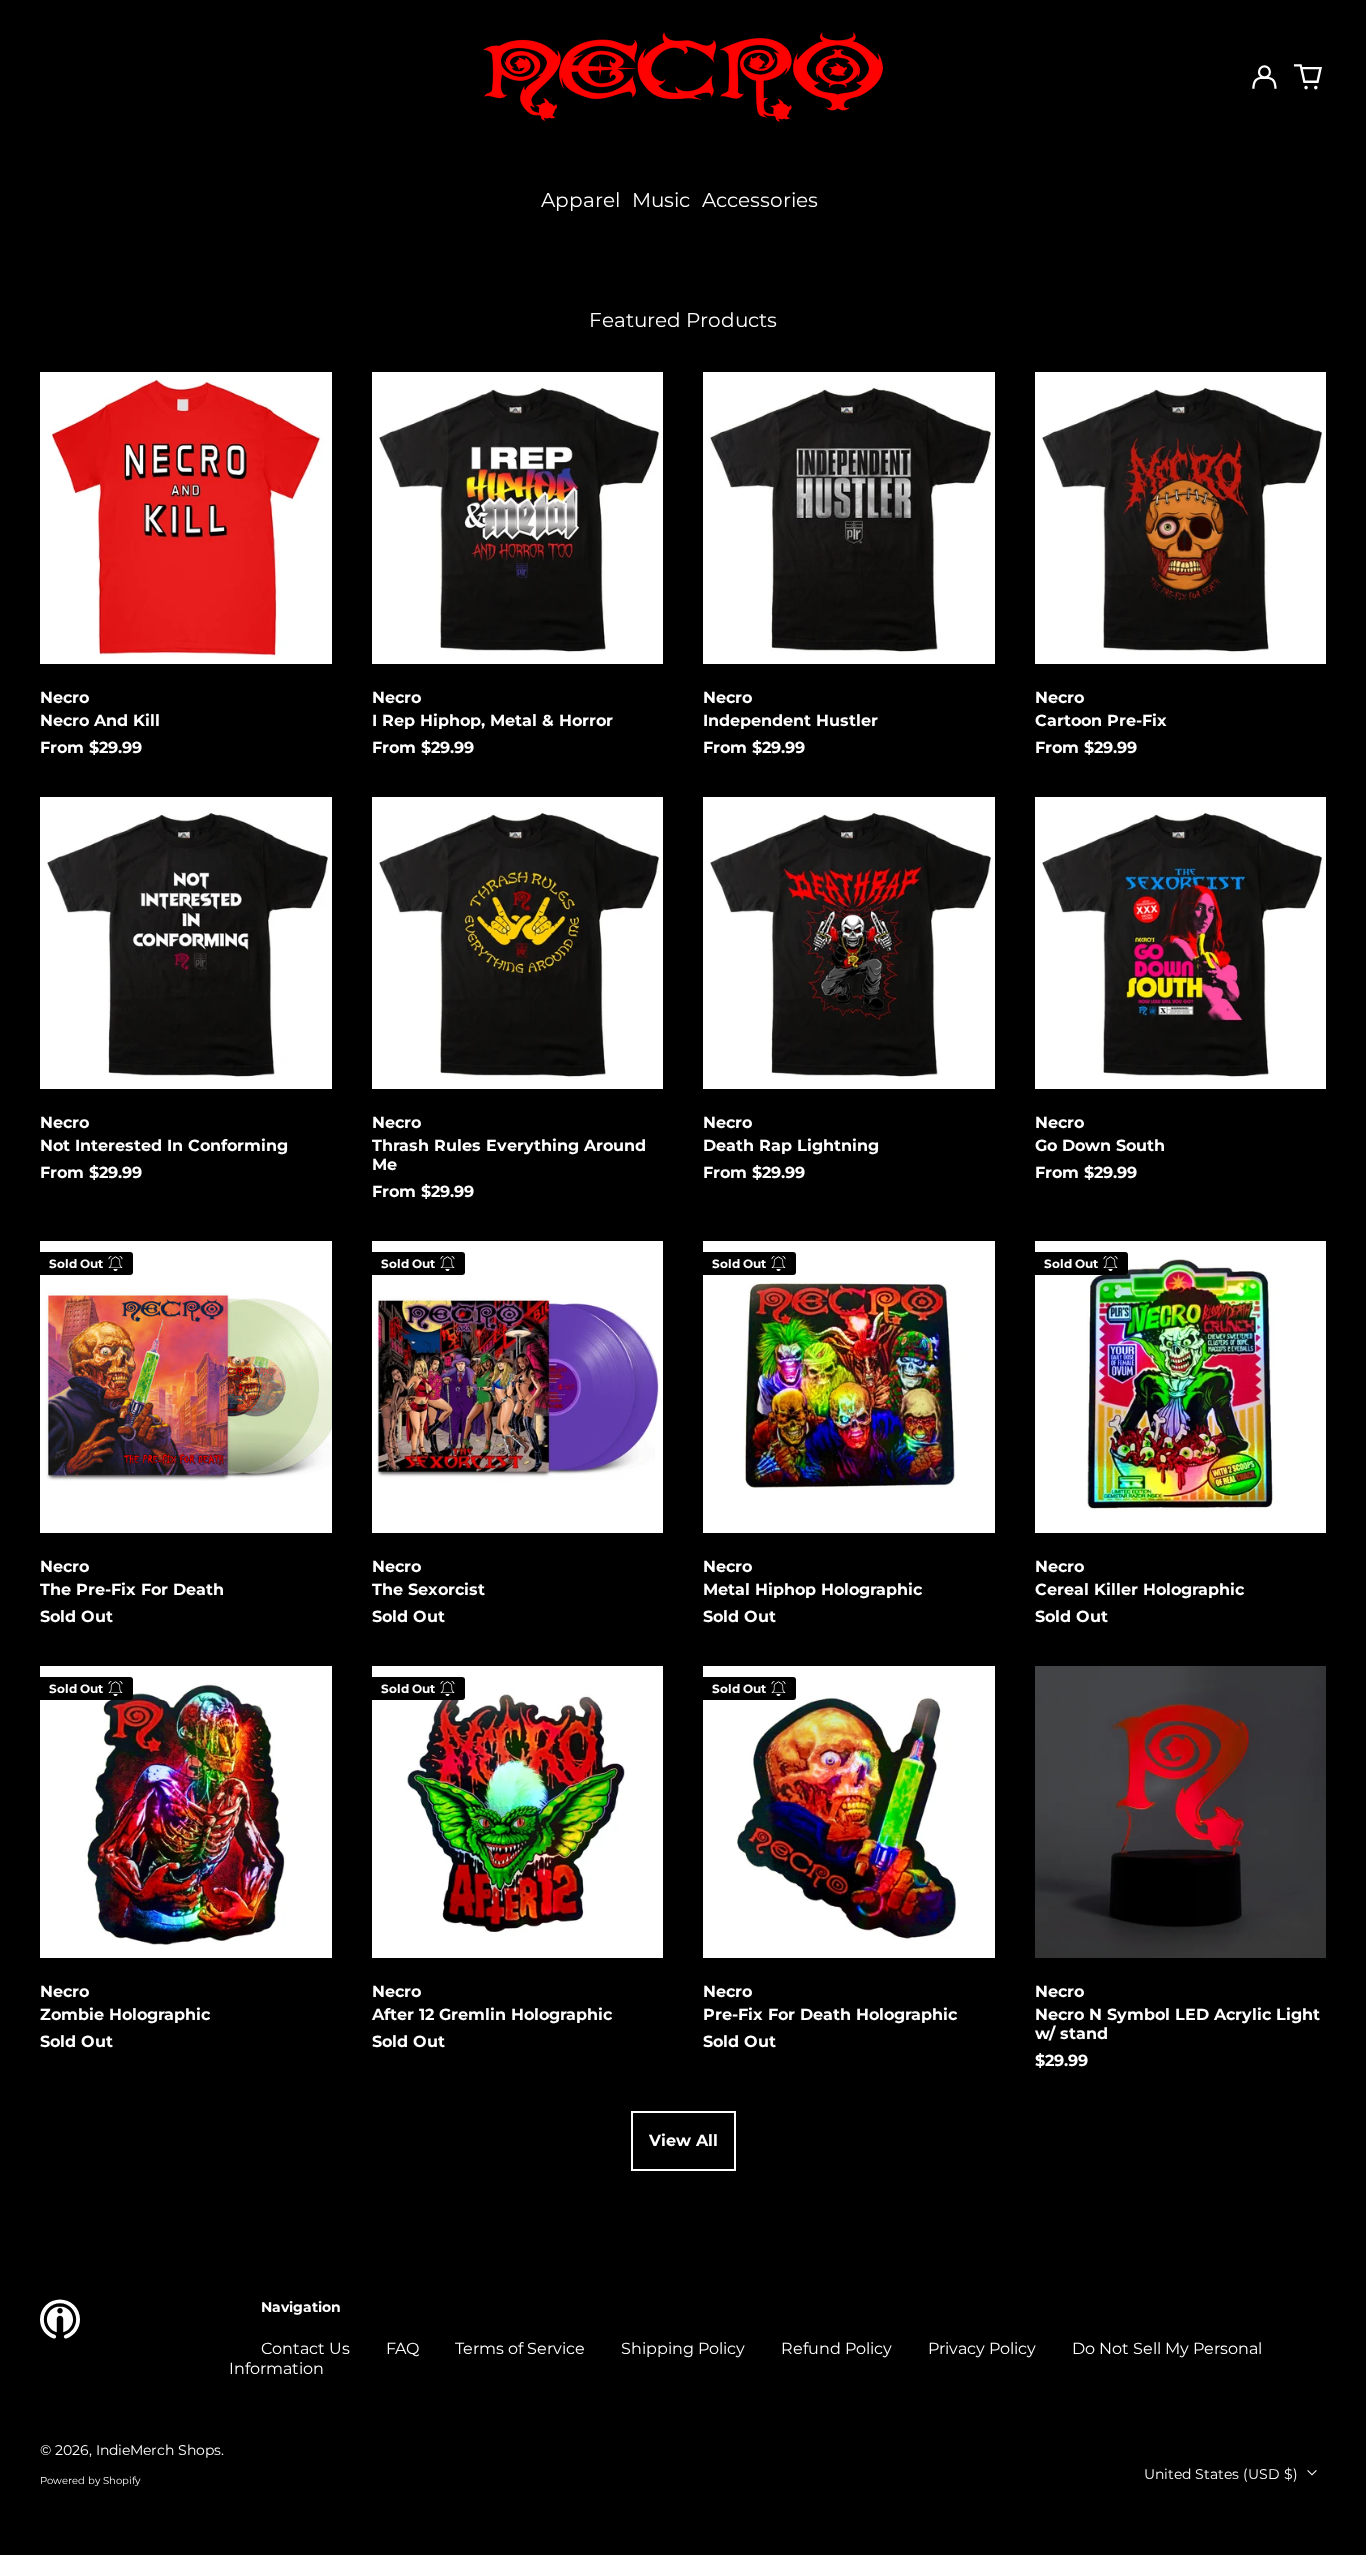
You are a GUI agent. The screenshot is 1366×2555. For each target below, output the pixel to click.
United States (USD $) (1223, 2474)
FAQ (402, 2348)
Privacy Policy (982, 2348)
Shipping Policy (683, 2348)
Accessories (760, 200)
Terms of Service (520, 2348)
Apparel (580, 200)
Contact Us (305, 2348)
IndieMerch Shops (158, 2450)
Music (661, 200)
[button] (1308, 77)
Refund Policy (836, 2348)
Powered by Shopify (90, 2480)
